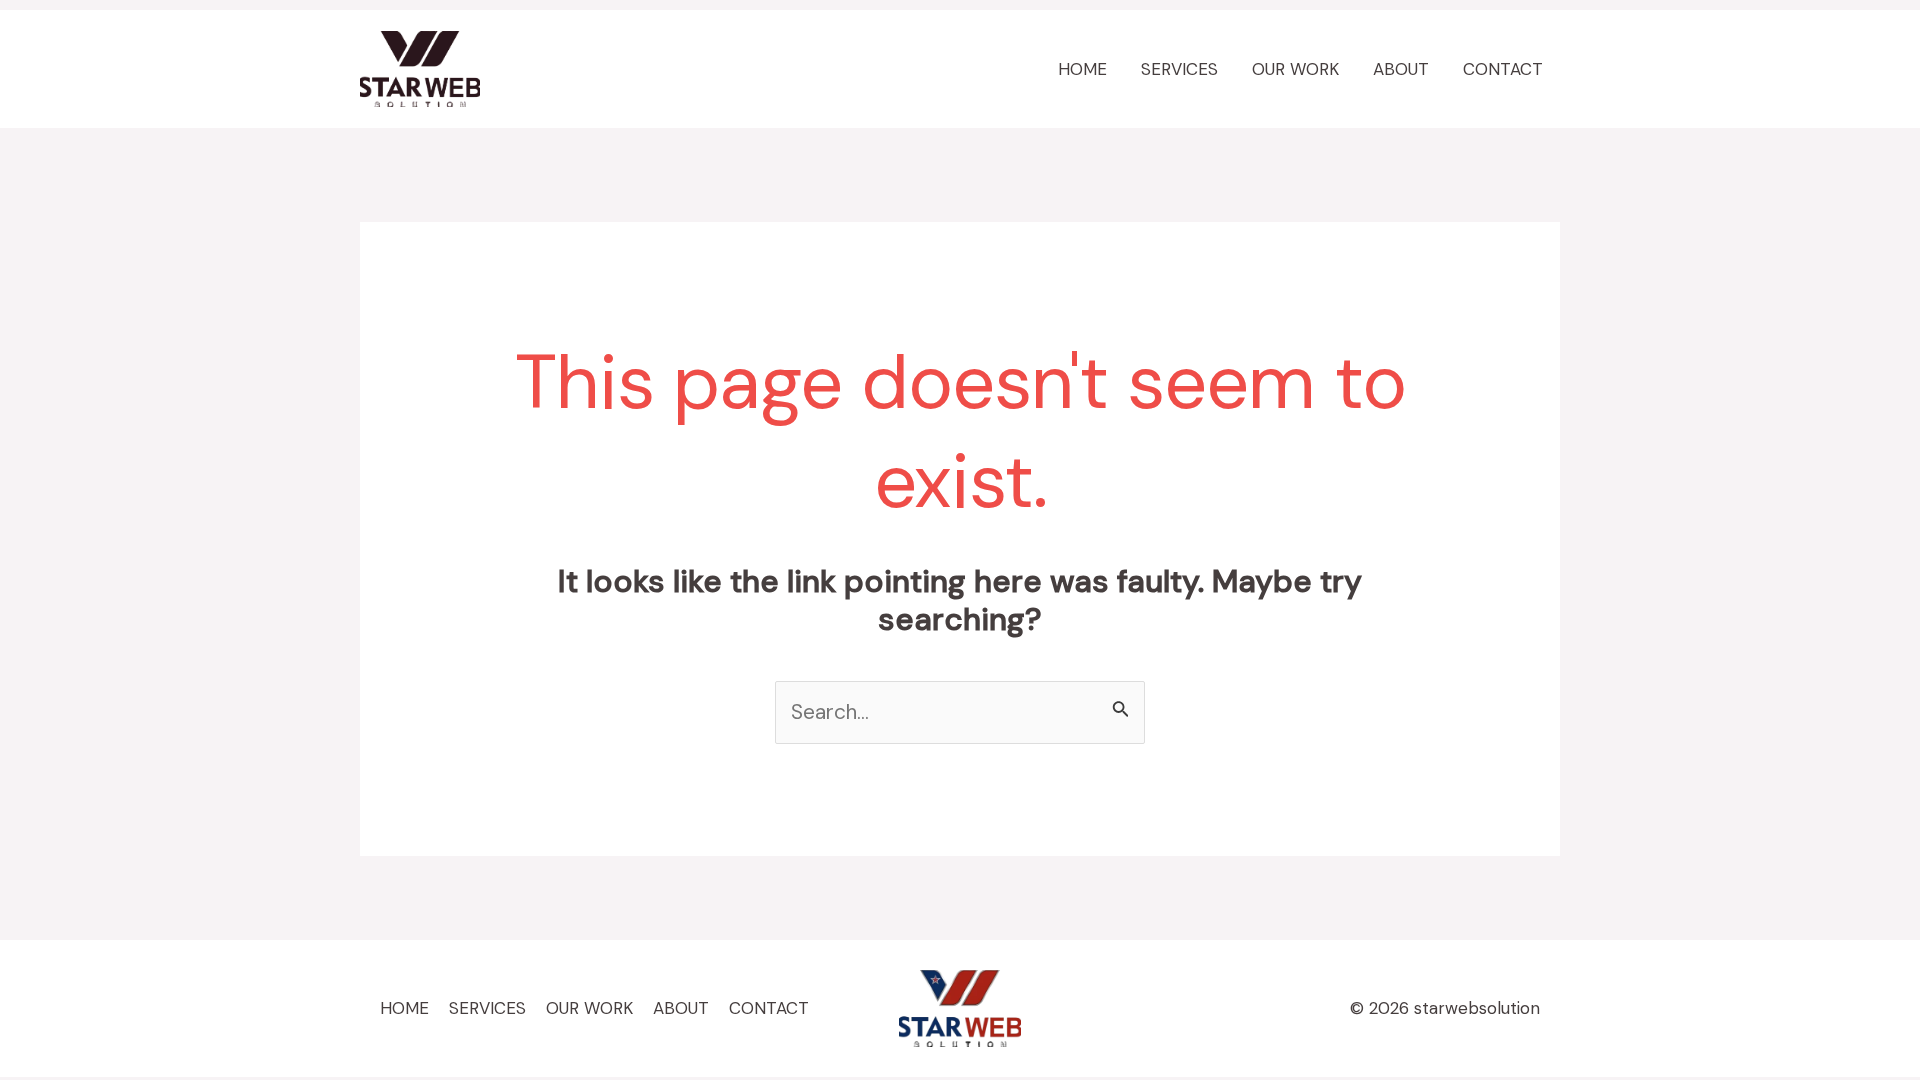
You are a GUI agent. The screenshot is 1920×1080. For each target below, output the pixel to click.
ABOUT (1401, 69)
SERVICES (1179, 69)
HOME (1082, 69)
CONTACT (1503, 69)
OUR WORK (1295, 69)
